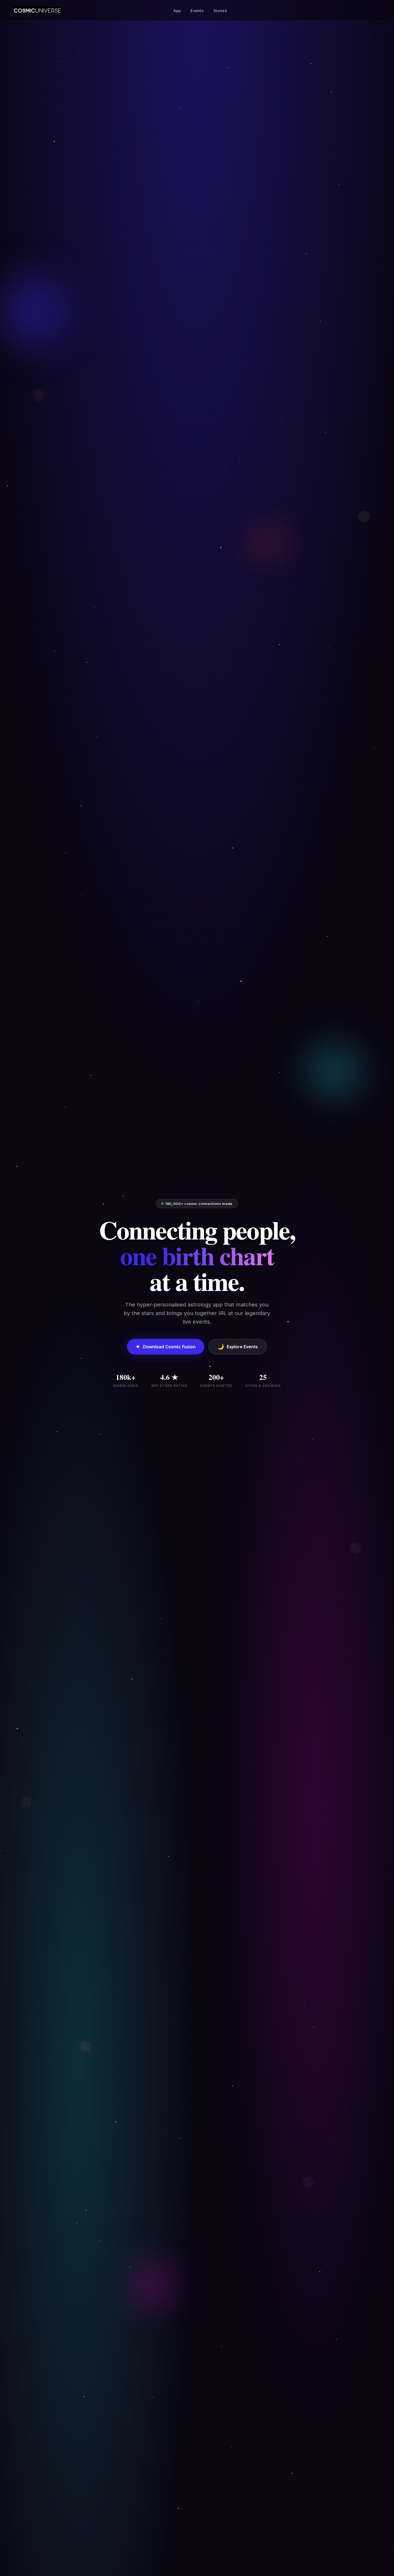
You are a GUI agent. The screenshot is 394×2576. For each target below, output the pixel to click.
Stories (220, 11)
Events (197, 11)
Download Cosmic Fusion (166, 1347)
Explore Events (238, 1347)
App (177, 11)
